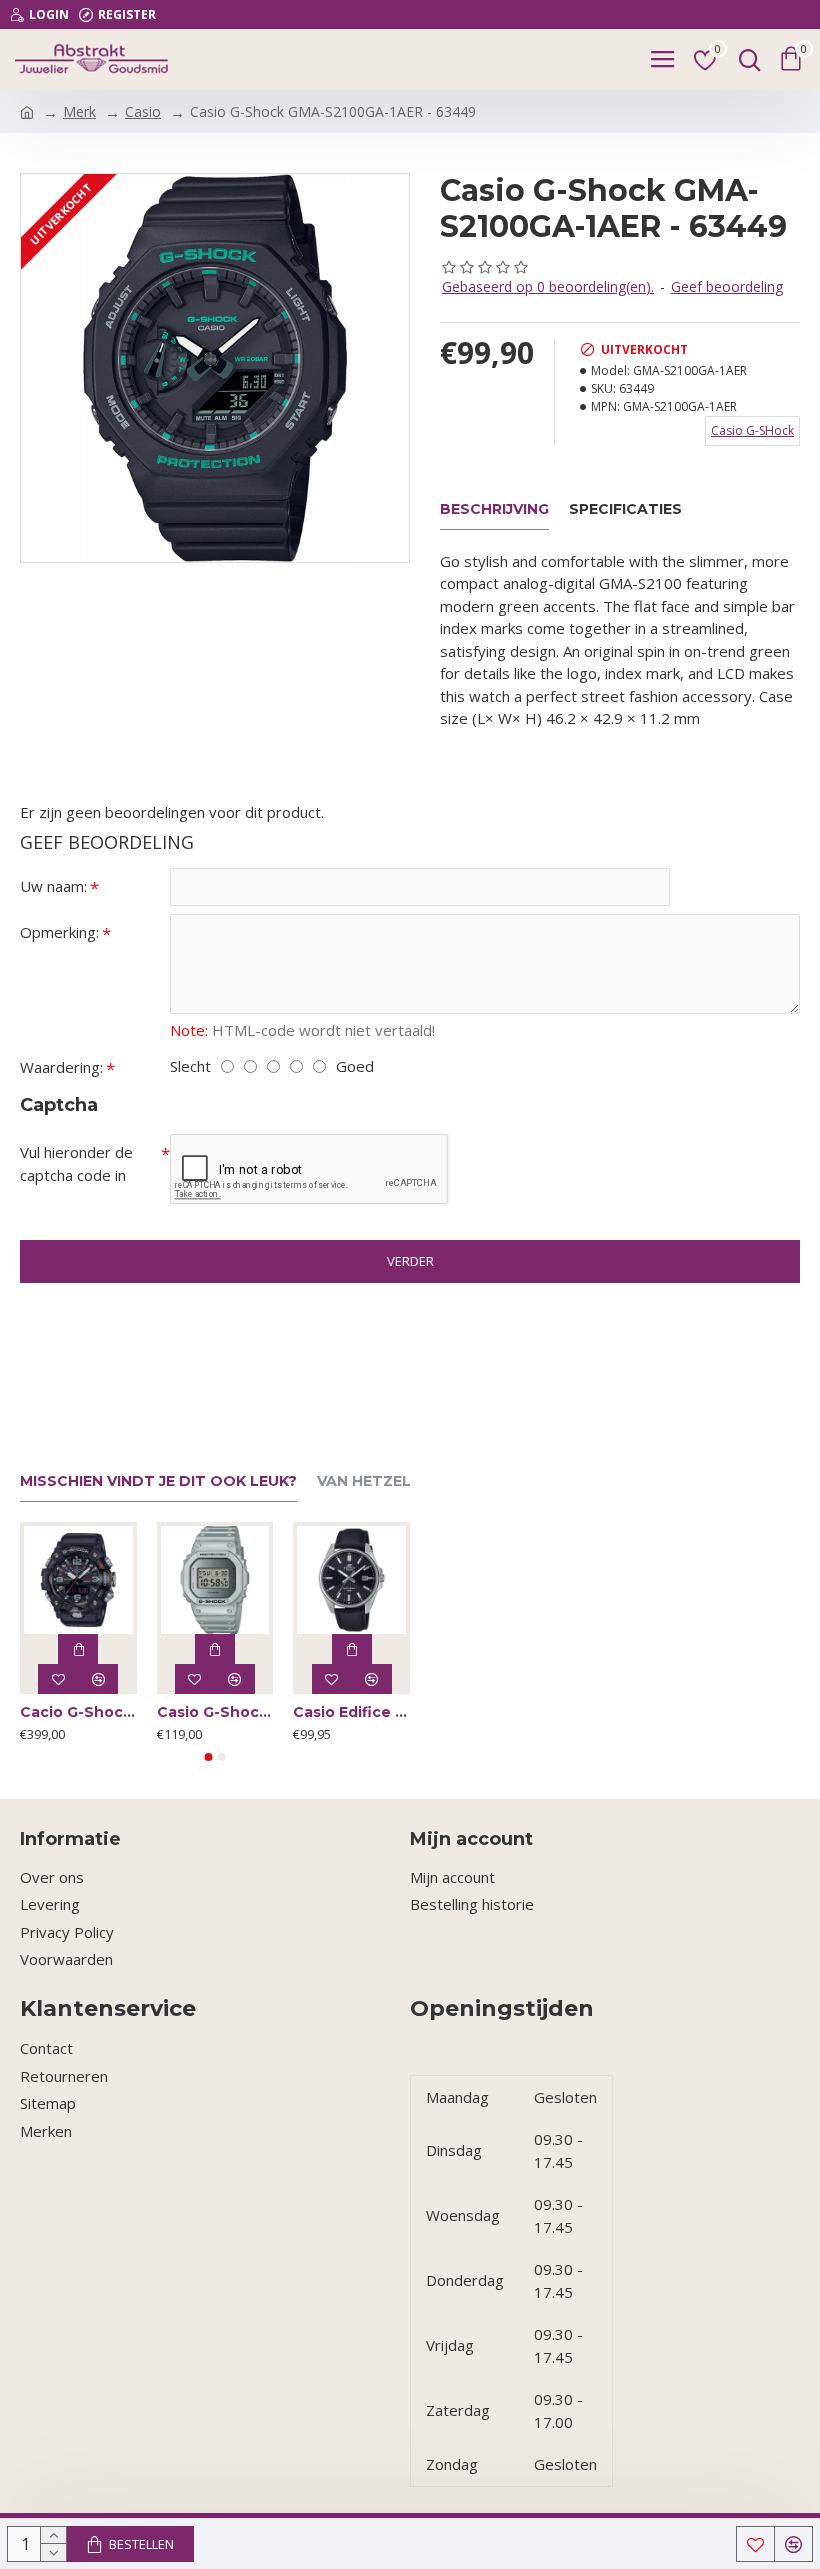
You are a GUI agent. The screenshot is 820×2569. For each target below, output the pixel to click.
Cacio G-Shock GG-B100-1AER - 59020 (78, 1712)
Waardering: (61, 1067)
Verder (410, 1261)
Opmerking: (59, 932)
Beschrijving (494, 509)
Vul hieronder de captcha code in (76, 1163)
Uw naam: (53, 886)
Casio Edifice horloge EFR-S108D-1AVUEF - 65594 (351, 1712)
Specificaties (625, 509)
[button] (209, 1757)
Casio (143, 111)
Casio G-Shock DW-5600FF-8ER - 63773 (215, 1712)
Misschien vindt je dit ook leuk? (158, 1481)
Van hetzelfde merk (402, 1481)
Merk (79, 111)
